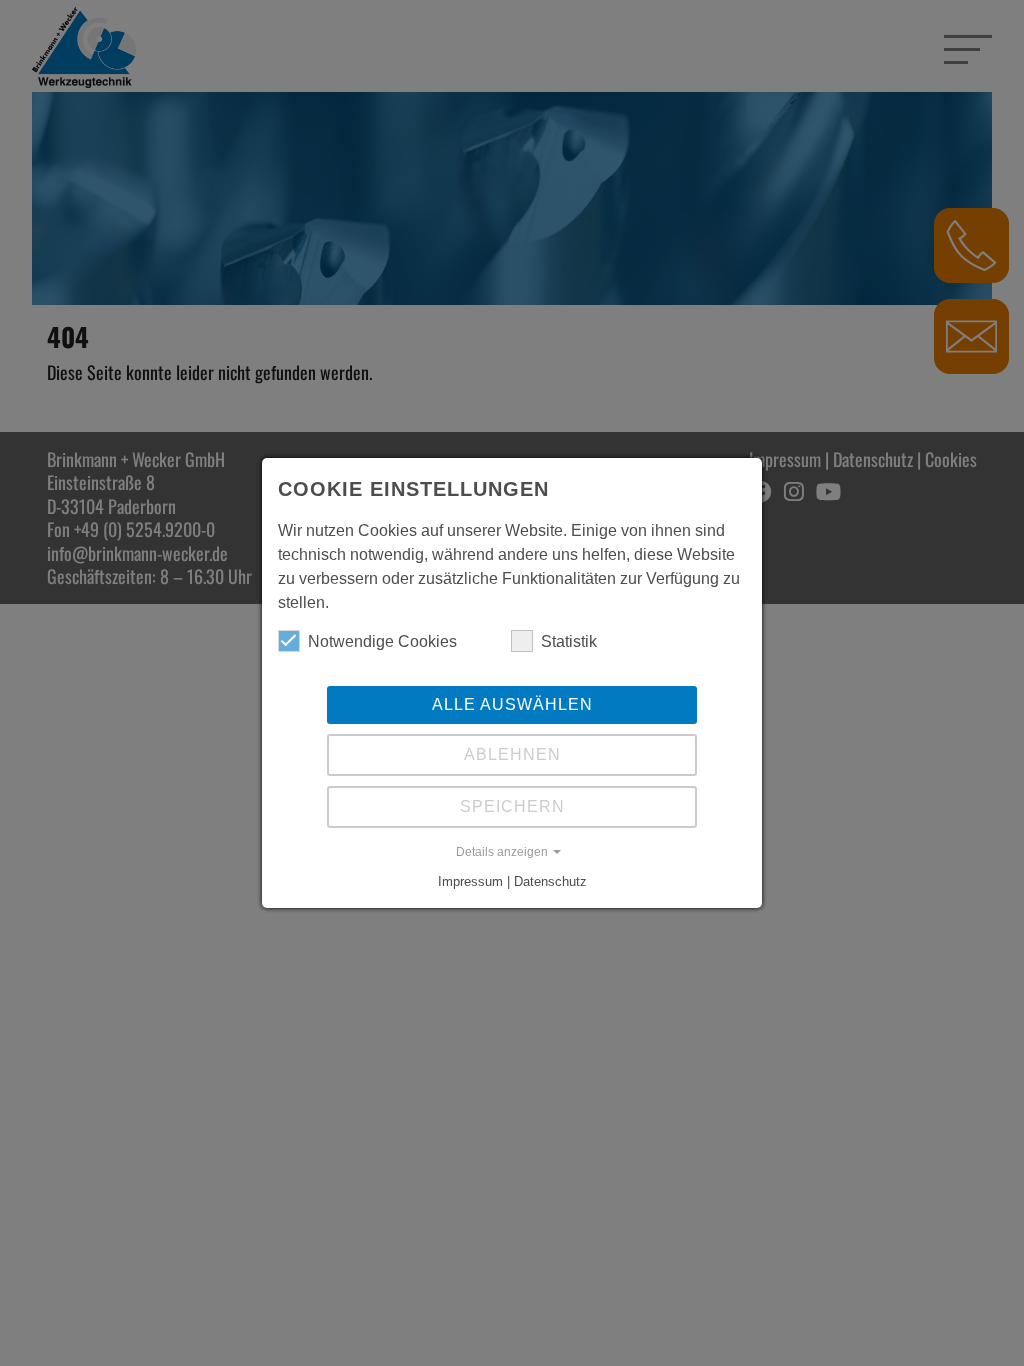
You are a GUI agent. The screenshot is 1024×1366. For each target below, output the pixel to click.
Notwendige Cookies (382, 641)
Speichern (512, 806)
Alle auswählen (512, 704)
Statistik (569, 641)
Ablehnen (512, 754)
